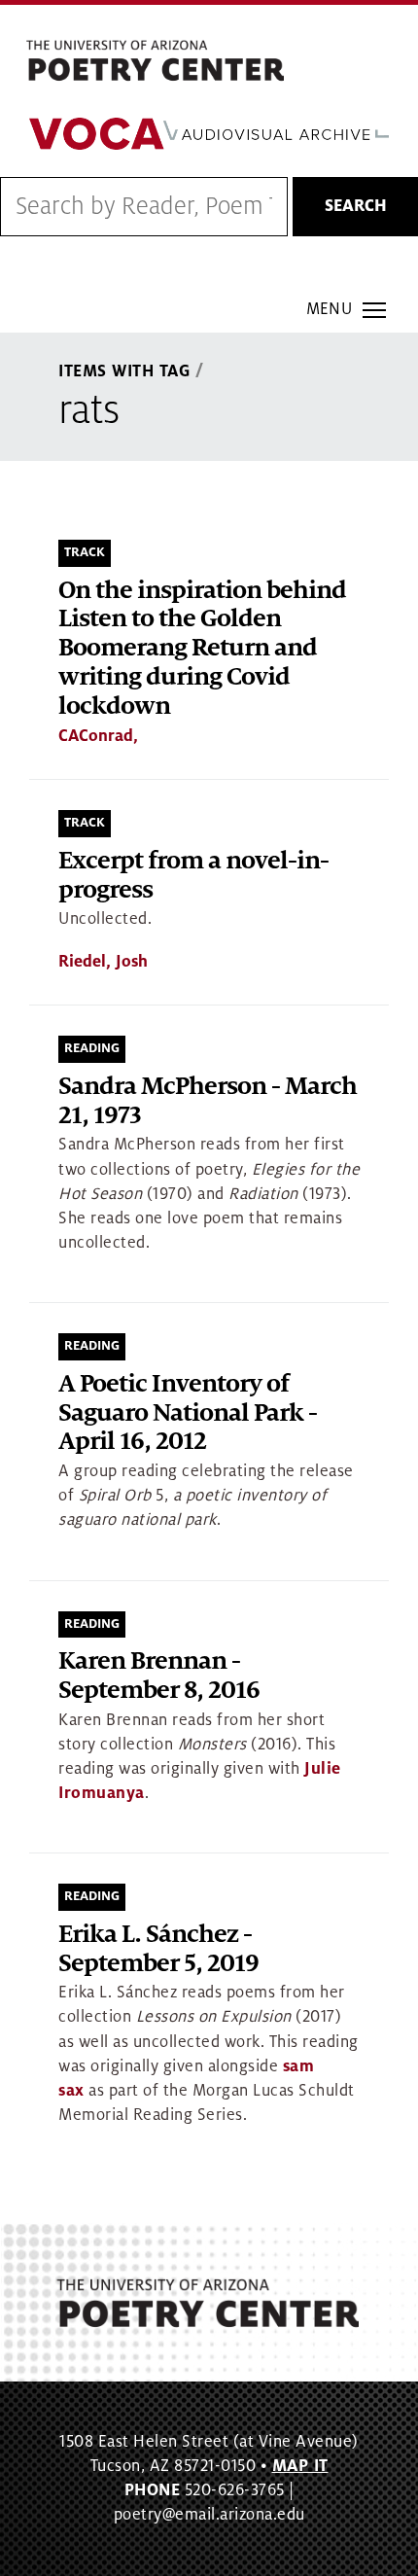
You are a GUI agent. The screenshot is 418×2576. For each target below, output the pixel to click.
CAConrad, (98, 736)
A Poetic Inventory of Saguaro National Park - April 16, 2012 (188, 1413)
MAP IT (300, 2466)
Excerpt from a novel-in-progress (193, 876)
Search (356, 206)
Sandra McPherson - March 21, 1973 (208, 1101)
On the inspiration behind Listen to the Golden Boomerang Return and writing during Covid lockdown (202, 649)
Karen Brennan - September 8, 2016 (159, 1676)
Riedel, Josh (103, 962)
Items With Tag (124, 371)
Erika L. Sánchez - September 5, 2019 (158, 1949)
